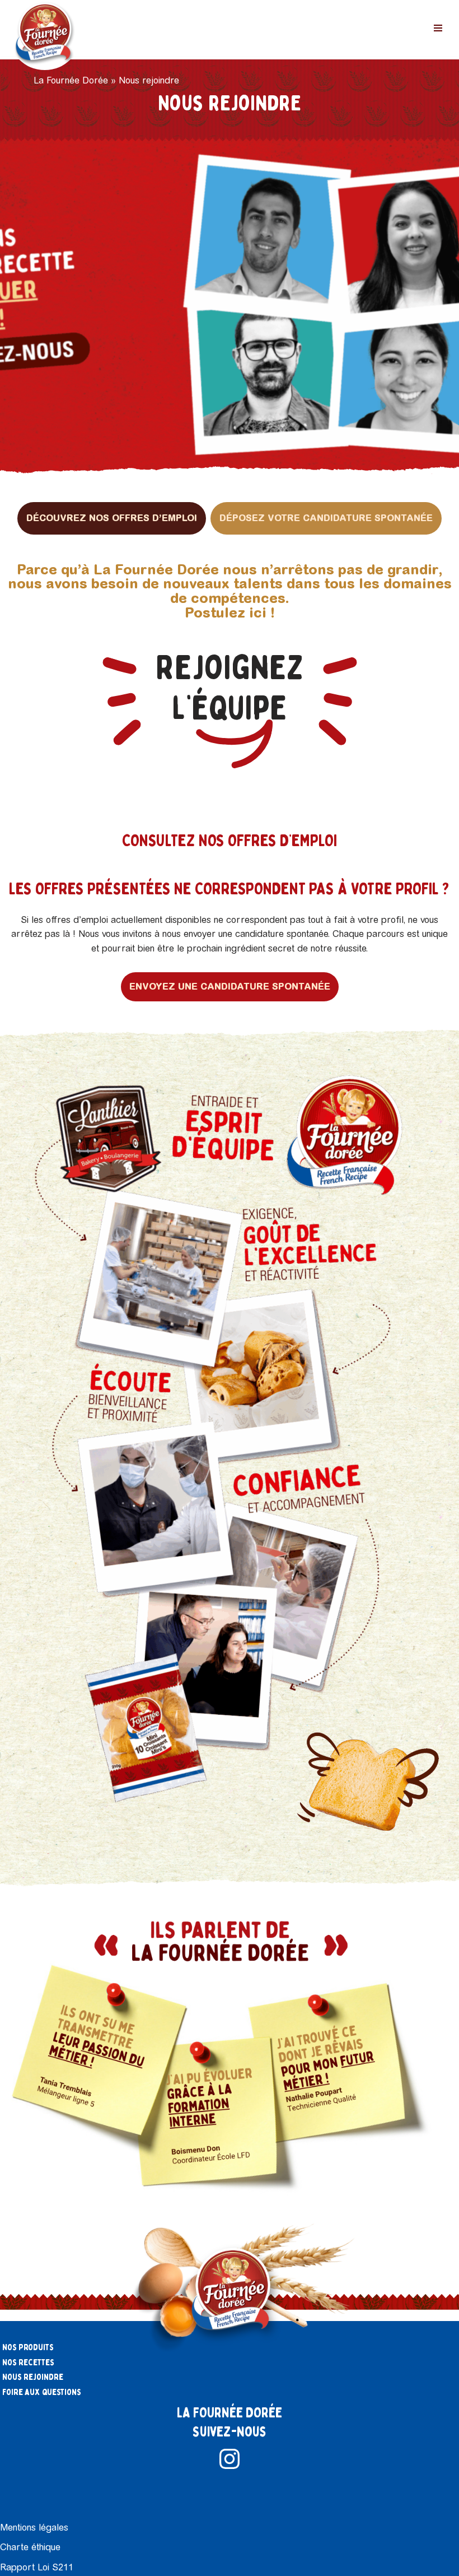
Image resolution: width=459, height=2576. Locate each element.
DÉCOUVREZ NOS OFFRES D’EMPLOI (112, 518)
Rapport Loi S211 (37, 2567)
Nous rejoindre (33, 2377)
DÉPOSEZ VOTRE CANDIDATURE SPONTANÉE (326, 518)
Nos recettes (28, 2363)
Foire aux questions (42, 2392)
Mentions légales (34, 2528)
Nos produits (28, 2347)
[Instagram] (230, 2459)
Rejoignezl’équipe (230, 688)
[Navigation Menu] (438, 28)
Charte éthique (30, 2547)
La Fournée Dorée (71, 80)
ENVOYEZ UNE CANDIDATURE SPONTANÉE (230, 986)
